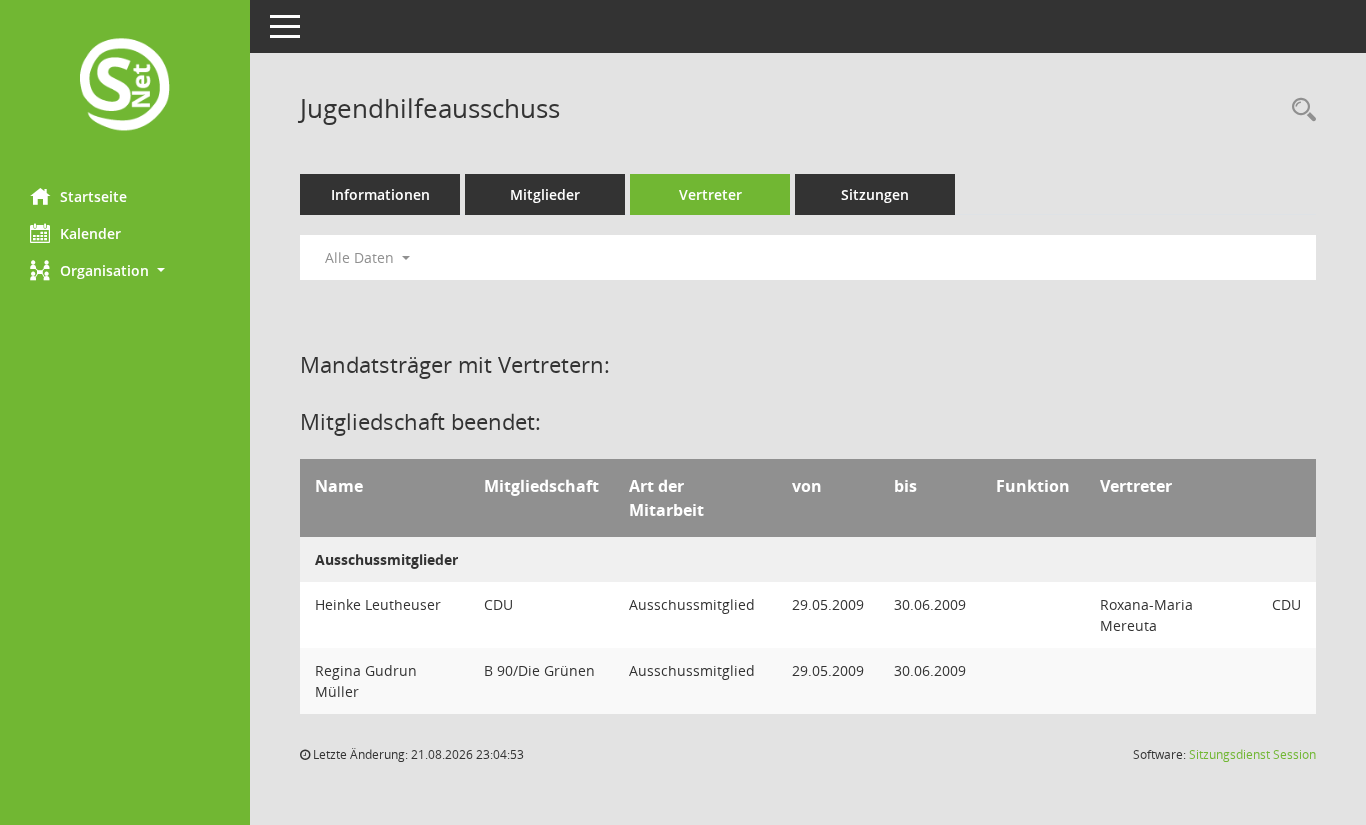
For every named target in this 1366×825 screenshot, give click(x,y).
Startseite (93, 196)
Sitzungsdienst (1252, 754)
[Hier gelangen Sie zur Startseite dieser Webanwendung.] (125, 86)
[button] (125, 270)
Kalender (90, 233)
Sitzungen (875, 194)
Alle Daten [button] (361, 257)
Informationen (380, 194)
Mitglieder (545, 194)
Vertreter (710, 194)
